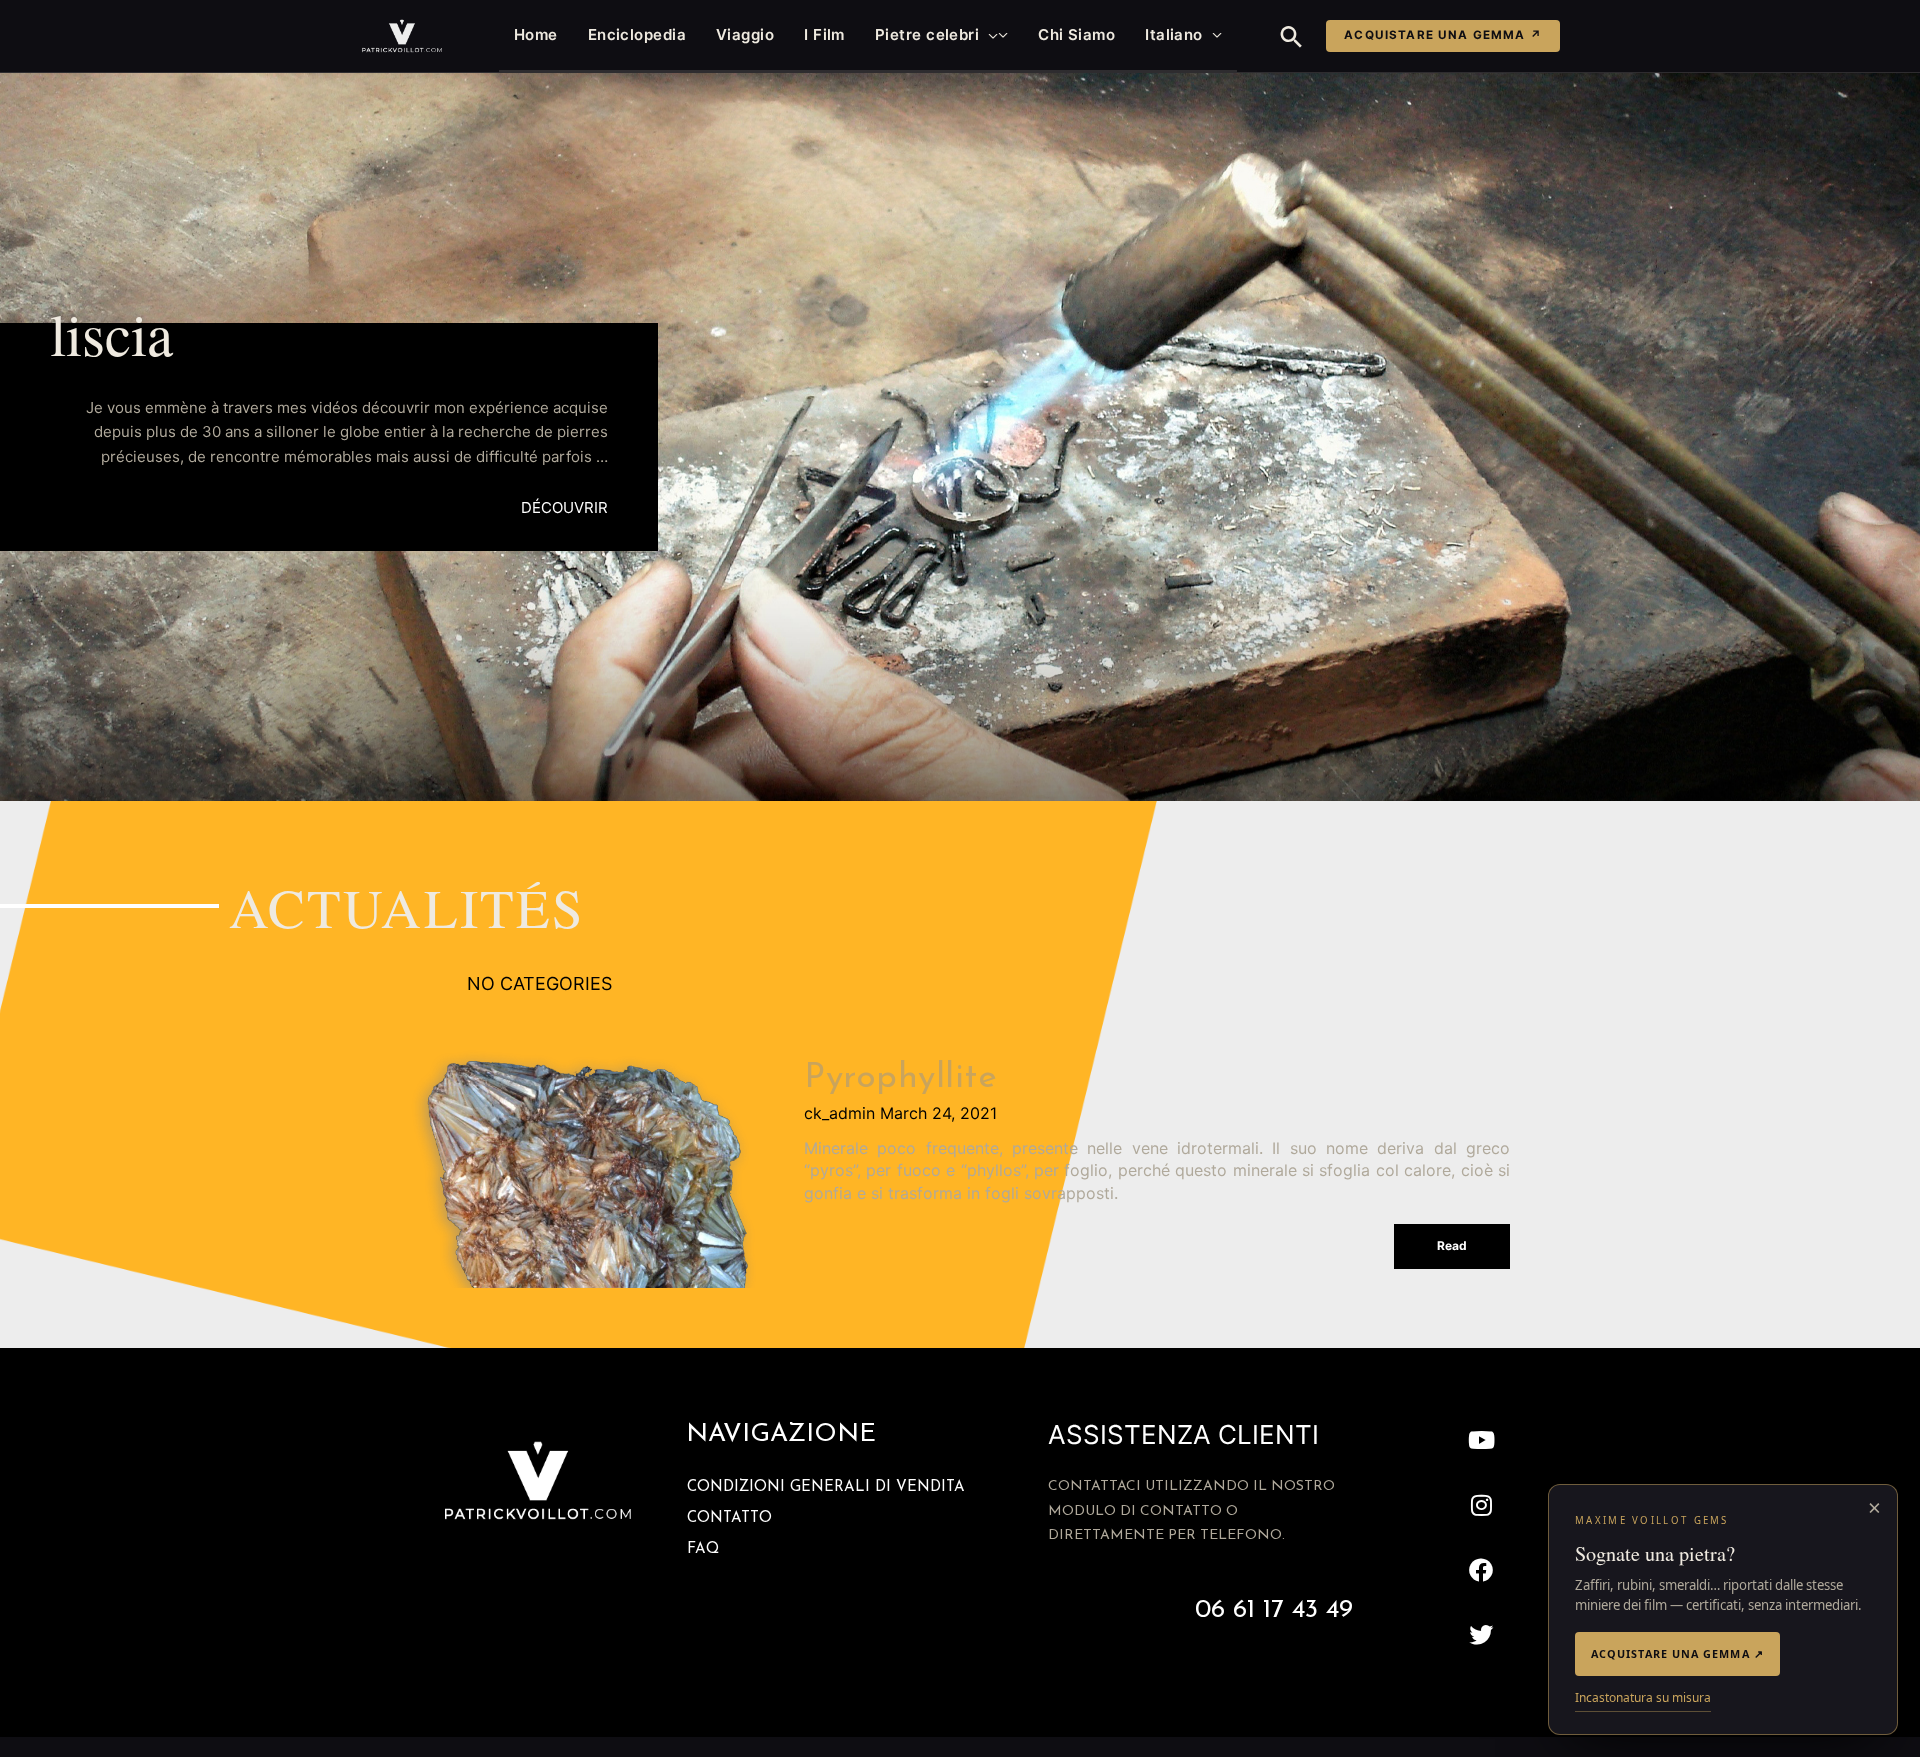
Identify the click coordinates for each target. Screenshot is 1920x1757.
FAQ (703, 1549)
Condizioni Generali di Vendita (826, 1487)
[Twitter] (1481, 1634)
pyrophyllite (900, 1078)
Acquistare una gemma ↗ (1443, 35)
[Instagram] (1481, 1505)
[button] (988, 35)
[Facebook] (1481, 1570)
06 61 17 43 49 (1274, 1610)
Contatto (729, 1518)
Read (1452, 1245)
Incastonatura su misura (1643, 1697)
